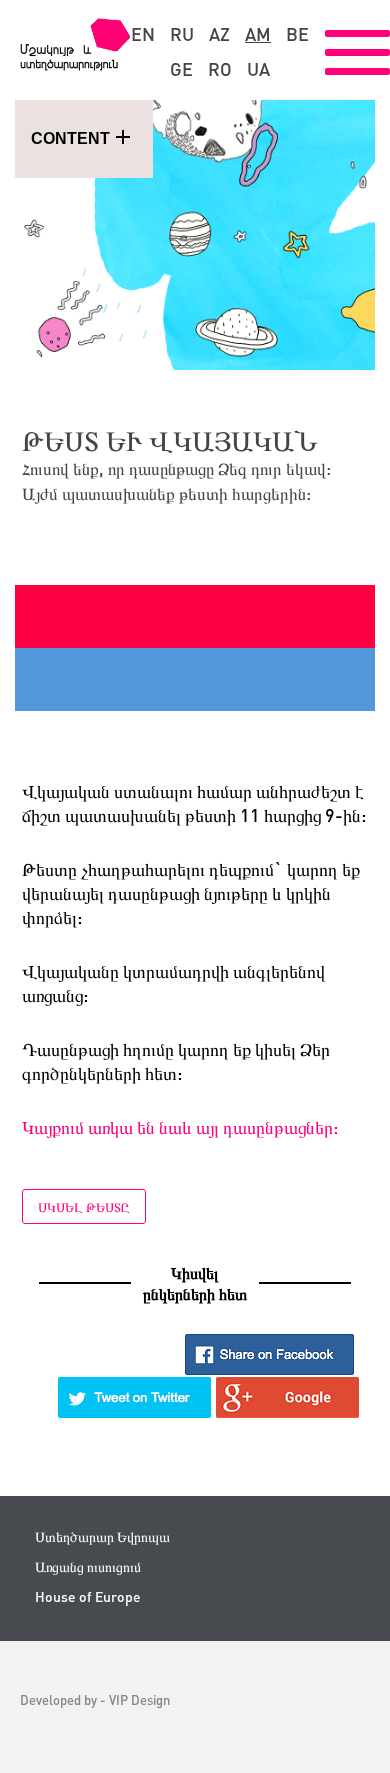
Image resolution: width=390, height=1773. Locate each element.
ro (220, 69)
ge (181, 69)
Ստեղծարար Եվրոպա (102, 1536)
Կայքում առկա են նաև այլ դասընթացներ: (180, 1126)
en (143, 34)
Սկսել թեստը (84, 1206)
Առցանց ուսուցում (88, 1566)
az (219, 34)
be (297, 34)
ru (182, 34)
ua (258, 69)
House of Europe (88, 1596)
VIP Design (139, 1699)
